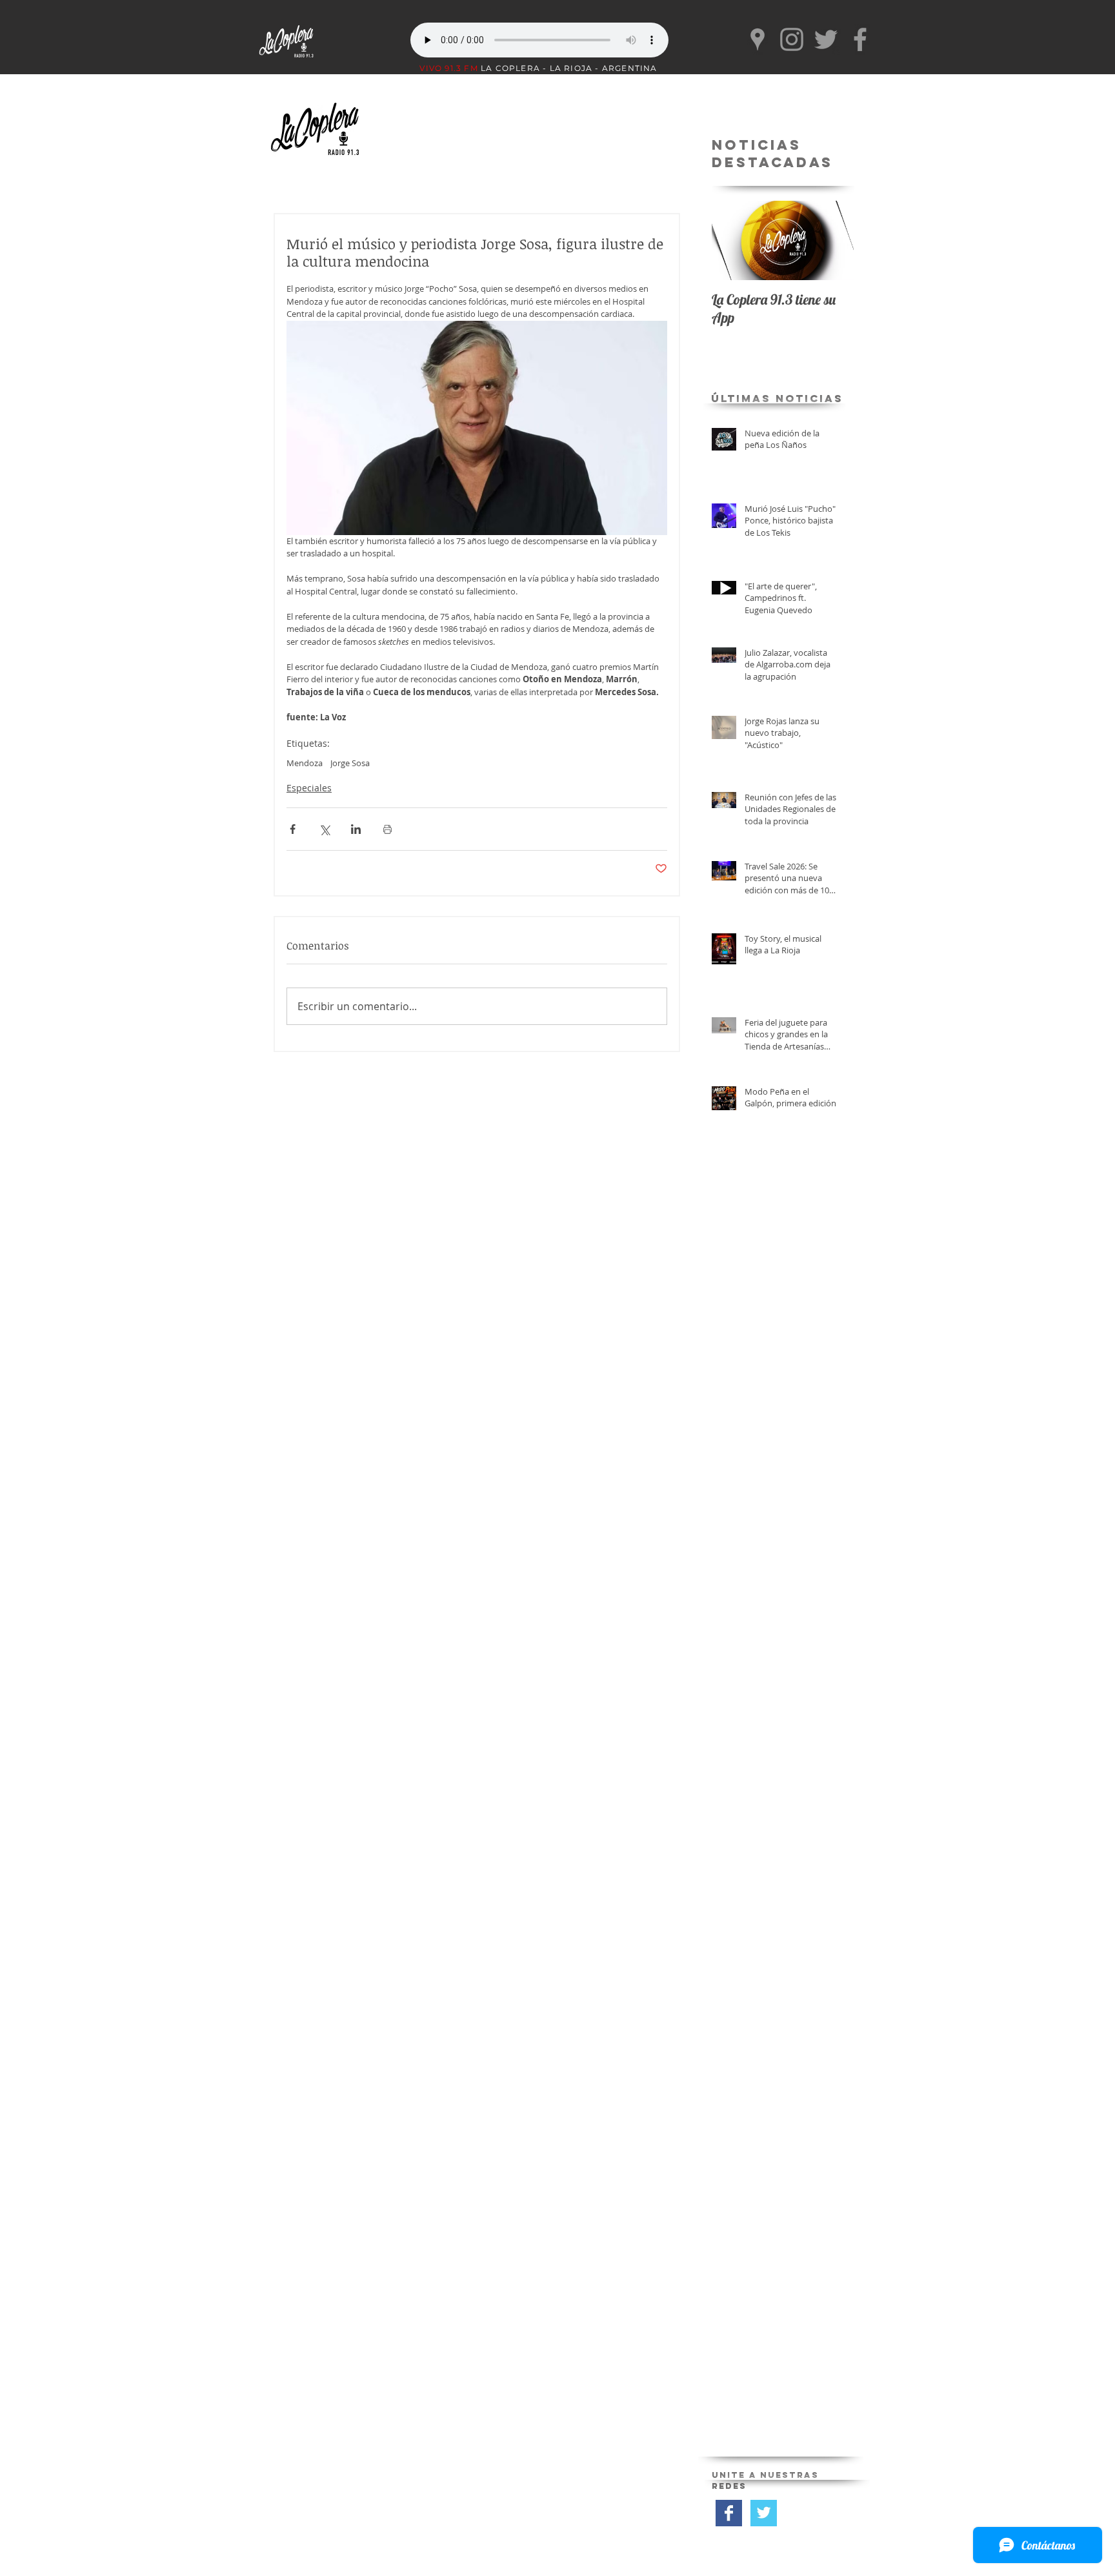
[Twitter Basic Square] (764, 2513)
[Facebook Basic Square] (729, 2513)
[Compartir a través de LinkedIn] (356, 829)
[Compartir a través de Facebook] (293, 829)
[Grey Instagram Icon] (792, 39)
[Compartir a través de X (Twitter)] (324, 829)
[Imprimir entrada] (387, 829)
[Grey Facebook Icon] (860, 39)
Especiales (309, 788)
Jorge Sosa (350, 763)
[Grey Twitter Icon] (826, 39)
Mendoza (305, 763)
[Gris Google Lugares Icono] (758, 39)
